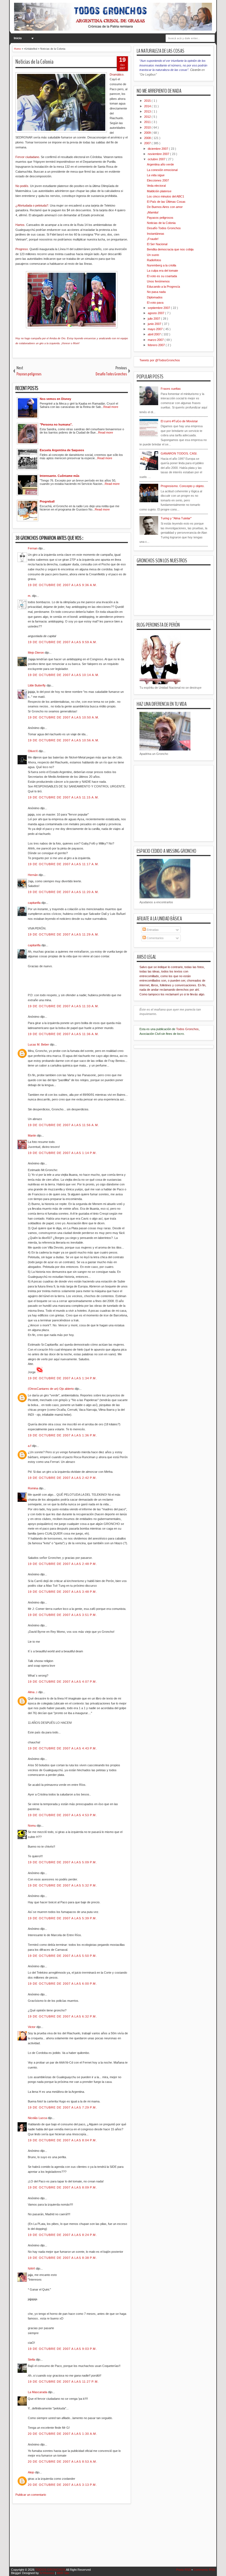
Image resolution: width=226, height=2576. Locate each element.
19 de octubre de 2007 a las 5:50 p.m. (62, 1956)
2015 (148, 101)
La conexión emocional (162, 170)
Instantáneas (156, 234)
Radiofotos (154, 260)
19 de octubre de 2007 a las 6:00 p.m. (62, 1984)
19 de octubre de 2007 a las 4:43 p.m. (62, 1748)
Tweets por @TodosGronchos (160, 360)
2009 (148, 133)
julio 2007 (154, 319)
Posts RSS (184, 2570)
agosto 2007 (156, 313)
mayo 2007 (156, 329)
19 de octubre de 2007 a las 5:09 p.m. (62, 1862)
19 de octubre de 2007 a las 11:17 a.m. (63, 864)
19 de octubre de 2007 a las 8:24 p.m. (62, 2235)
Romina (33, 1488)
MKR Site (63, 2573)
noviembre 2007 (159, 154)
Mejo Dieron (36, 653)
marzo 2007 (156, 340)
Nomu (32, 1826)
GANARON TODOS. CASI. (179, 453)
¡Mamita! (153, 212)
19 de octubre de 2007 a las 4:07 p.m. (62, 1682)
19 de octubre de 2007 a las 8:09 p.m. (62, 2187)
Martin (32, 1135)
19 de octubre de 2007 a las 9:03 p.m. (62, 2349)
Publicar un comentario (31, 2495)
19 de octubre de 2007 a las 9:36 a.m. (63, 585)
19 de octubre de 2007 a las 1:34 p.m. (62, 1378)
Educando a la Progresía (163, 287)
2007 (148, 143)
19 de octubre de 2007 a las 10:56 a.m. (64, 740)
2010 (148, 127)
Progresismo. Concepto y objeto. (183, 486)
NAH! (32, 2268)
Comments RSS (204, 2570)
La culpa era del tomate (162, 271)
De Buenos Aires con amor (165, 207)
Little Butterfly (37, 685)
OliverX (33, 751)
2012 (148, 117)
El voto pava (155, 303)
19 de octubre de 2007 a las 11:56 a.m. (63, 1125)
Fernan (33, 548)
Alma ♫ (33, 1692)
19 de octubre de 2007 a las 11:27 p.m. (63, 2382)
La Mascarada (38, 2392)
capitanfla (35, 903)
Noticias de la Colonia (34, 62)
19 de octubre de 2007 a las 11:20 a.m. (63, 892)
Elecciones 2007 (158, 180)
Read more (111, 407)
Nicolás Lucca (38, 2118)
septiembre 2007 (159, 308)
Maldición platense (159, 191)
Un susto (153, 255)
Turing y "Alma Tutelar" (176, 518)
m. (30, 596)
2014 (148, 106)
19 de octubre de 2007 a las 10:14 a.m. (64, 675)
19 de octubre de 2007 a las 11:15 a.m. (63, 797)
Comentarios (155, 938)
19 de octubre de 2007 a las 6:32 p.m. (62, 2016)
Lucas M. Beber (39, 1044)
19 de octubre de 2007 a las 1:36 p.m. (62, 1435)
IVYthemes (47, 2573)
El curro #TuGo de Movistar (179, 421)
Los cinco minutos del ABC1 (166, 196)
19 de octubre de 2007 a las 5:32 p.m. (62, 1885)
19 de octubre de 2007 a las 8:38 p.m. (62, 2258)
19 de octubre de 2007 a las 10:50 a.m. (64, 717)
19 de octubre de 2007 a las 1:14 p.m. (62, 1153)
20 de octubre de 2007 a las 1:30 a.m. (63, 2434)
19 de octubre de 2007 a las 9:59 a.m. (63, 642)
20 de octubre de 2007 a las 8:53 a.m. (63, 2462)
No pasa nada (156, 292)
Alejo (31, 2472)
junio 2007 (155, 324)
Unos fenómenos (158, 281)
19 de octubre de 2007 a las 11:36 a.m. (63, 1034)
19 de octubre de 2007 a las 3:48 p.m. (62, 1592)
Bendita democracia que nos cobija (170, 249)
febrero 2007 (157, 345)
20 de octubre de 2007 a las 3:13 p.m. (62, 2485)
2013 (148, 111)
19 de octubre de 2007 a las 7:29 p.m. (62, 2107)
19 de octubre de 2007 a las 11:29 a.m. (63, 934)
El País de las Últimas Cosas (166, 202)
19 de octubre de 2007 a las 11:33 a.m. (63, 1006)
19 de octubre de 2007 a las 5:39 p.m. (62, 1918)
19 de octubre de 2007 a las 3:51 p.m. (62, 1615)
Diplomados (155, 297)
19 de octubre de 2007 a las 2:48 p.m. (62, 1564)
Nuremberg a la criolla (162, 265)
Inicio (18, 38)
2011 (148, 122)
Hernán (33, 875)
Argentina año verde (160, 164)
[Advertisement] (113, 2538)
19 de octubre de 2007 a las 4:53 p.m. (62, 1815)
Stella (32, 2359)
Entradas (152, 930)
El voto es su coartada (162, 276)
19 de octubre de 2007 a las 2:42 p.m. (62, 1478)
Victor (32, 2027)
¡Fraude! (153, 239)
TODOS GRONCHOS (51, 2570)
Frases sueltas (171, 389)
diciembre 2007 (158, 149)
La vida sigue (156, 175)
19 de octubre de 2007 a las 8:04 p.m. (62, 2140)
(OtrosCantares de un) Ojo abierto (51, 1389)
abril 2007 (155, 334)
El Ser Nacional (157, 244)
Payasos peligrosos (160, 218)
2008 (148, 138)
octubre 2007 (157, 159)
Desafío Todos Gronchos (164, 228)
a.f (30, 1446)
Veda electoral (156, 186)
